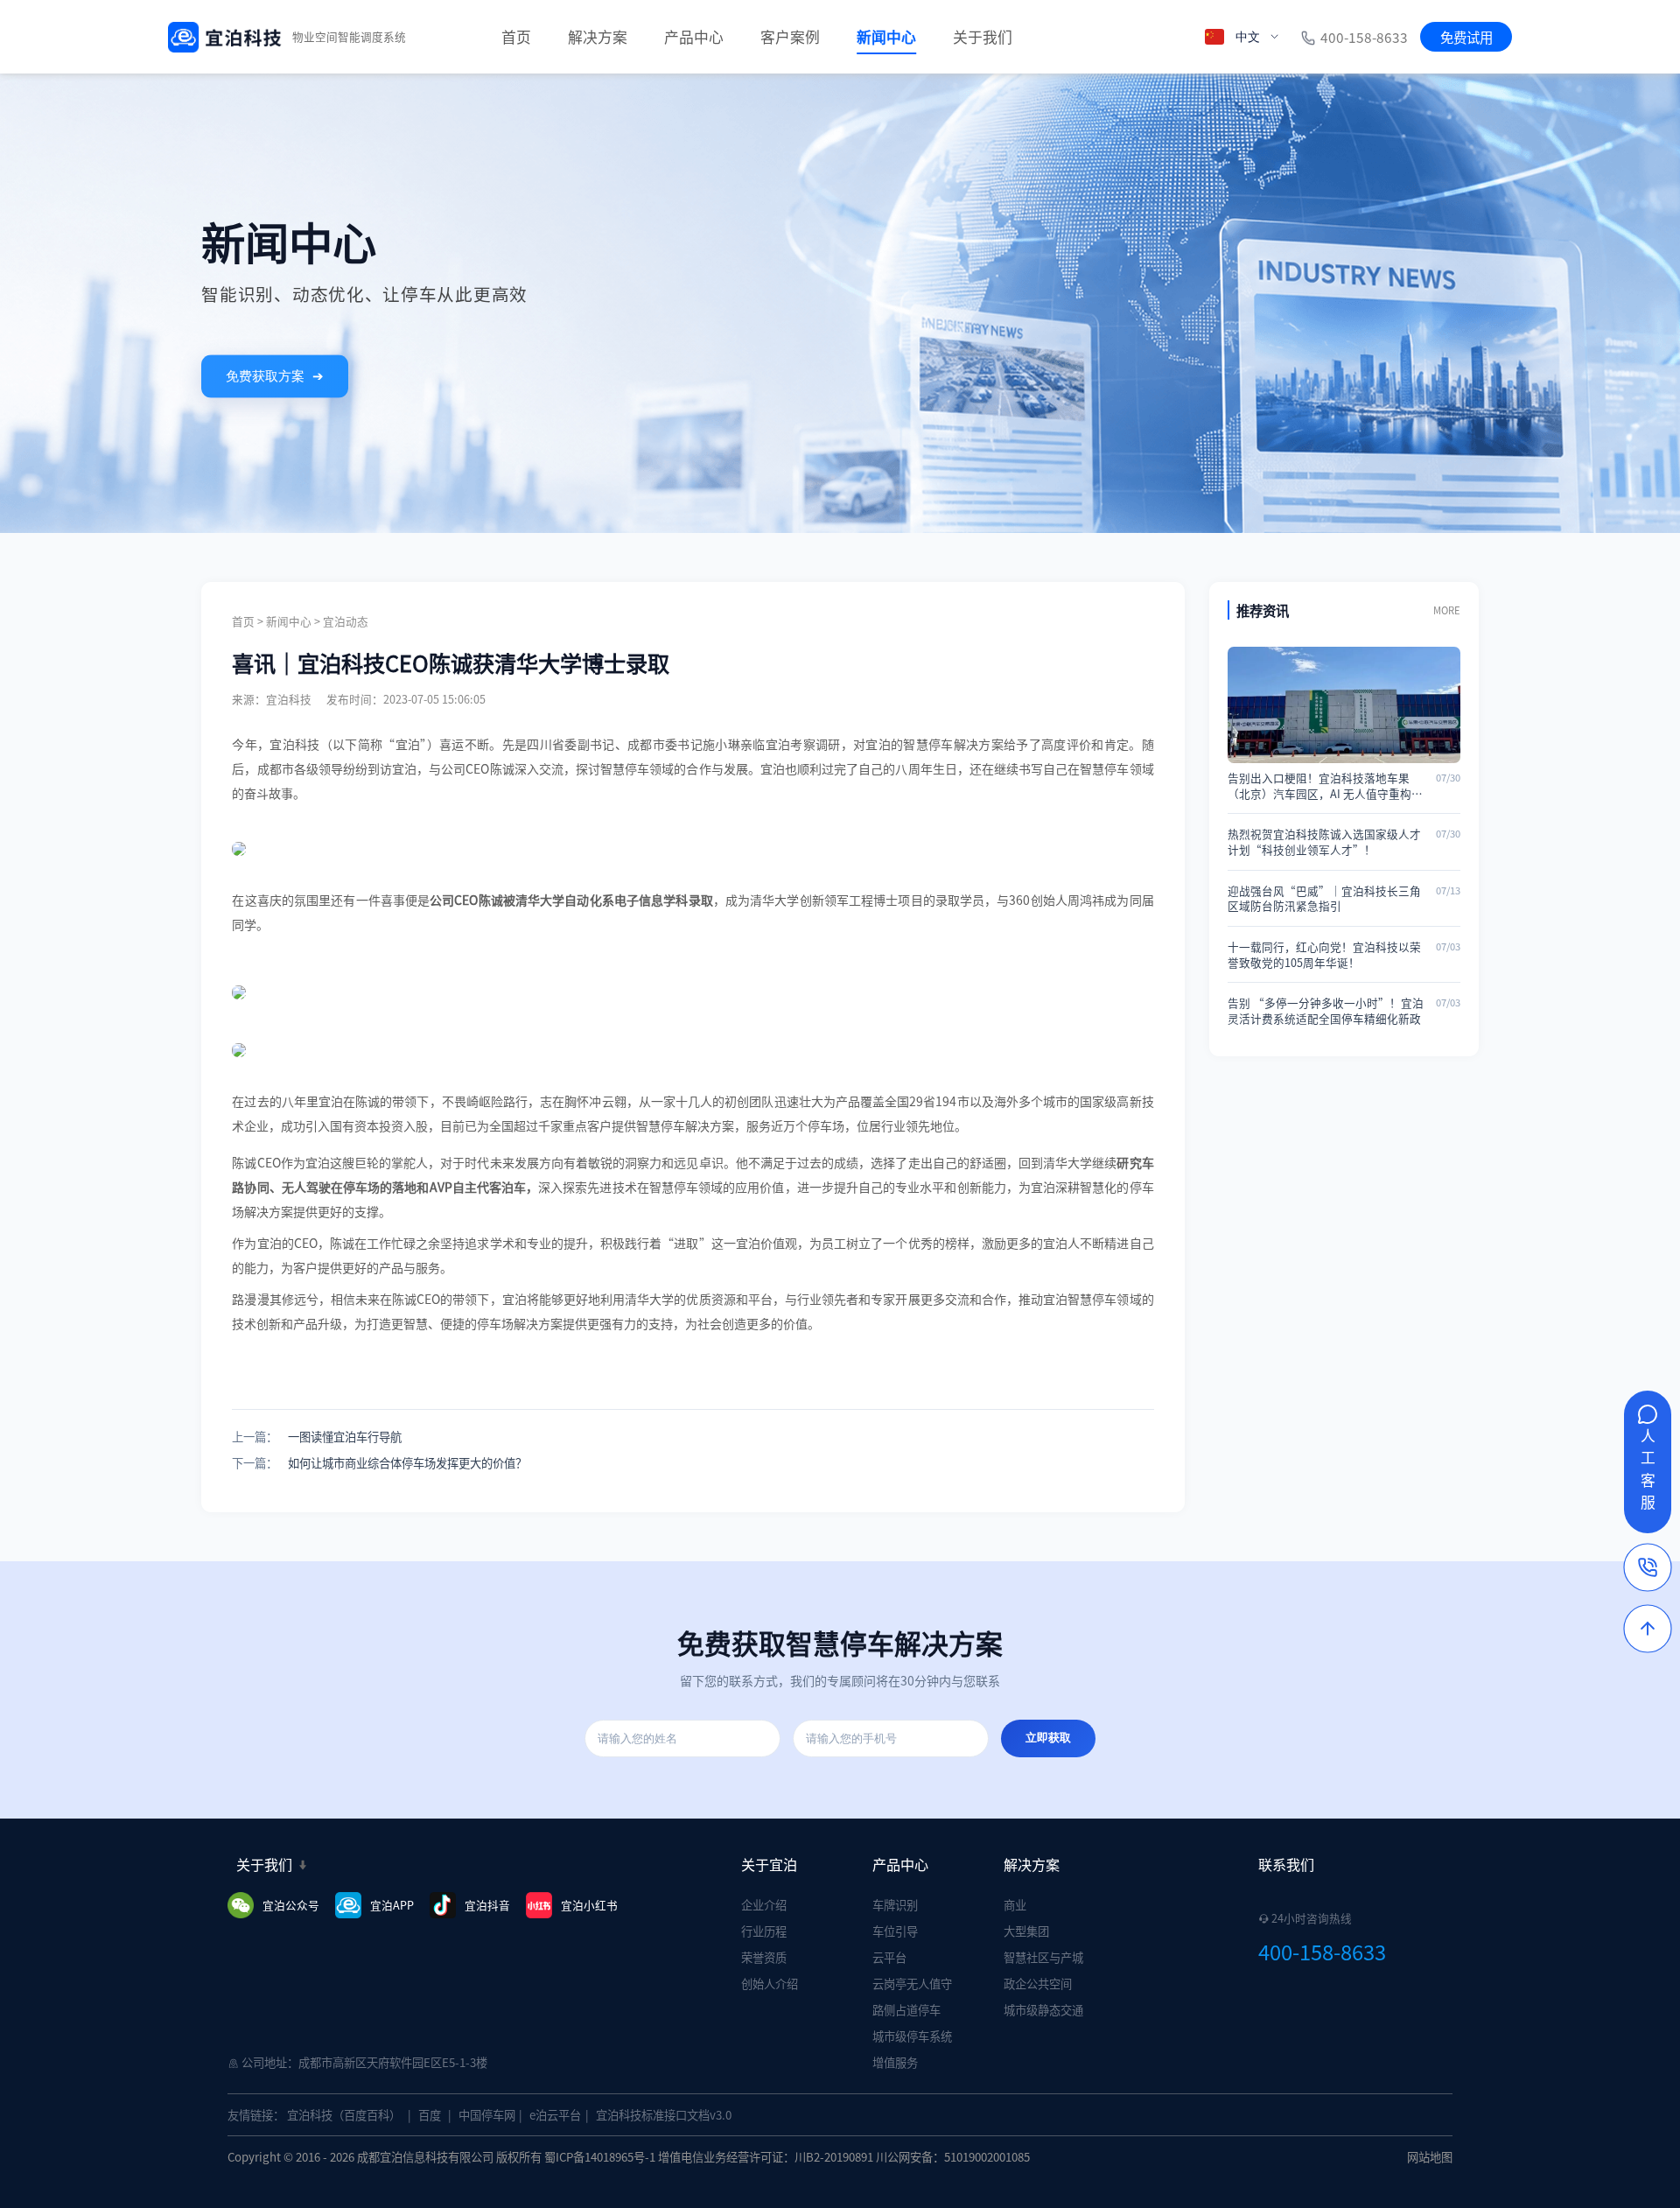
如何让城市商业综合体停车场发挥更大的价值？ (407, 1463)
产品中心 (694, 37)
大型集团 (1026, 1931)
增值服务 (895, 2062)
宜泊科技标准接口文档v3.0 (664, 2115)
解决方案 (598, 37)
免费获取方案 (274, 376)
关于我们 (983, 37)
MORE (1447, 610)
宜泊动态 (346, 621)
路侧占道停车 (906, 2010)
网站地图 (1430, 2157)
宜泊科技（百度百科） (344, 2115)
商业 (1015, 1905)
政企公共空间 (1038, 1984)
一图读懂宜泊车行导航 (345, 1437)
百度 (430, 2115)
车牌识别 (895, 1905)
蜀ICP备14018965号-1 (600, 2157)
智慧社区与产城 (1043, 1957)
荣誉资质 (764, 1957)
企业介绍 (764, 1905)
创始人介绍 (770, 1984)
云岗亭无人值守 (912, 1984)
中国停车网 (487, 2115)
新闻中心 (886, 37)
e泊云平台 (555, 2115)
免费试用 (1466, 37)
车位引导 (895, 1931)
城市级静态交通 (1043, 2010)
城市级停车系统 (912, 2036)
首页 (516, 37)
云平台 (889, 1957)
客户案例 (790, 37)
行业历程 (764, 1931)
